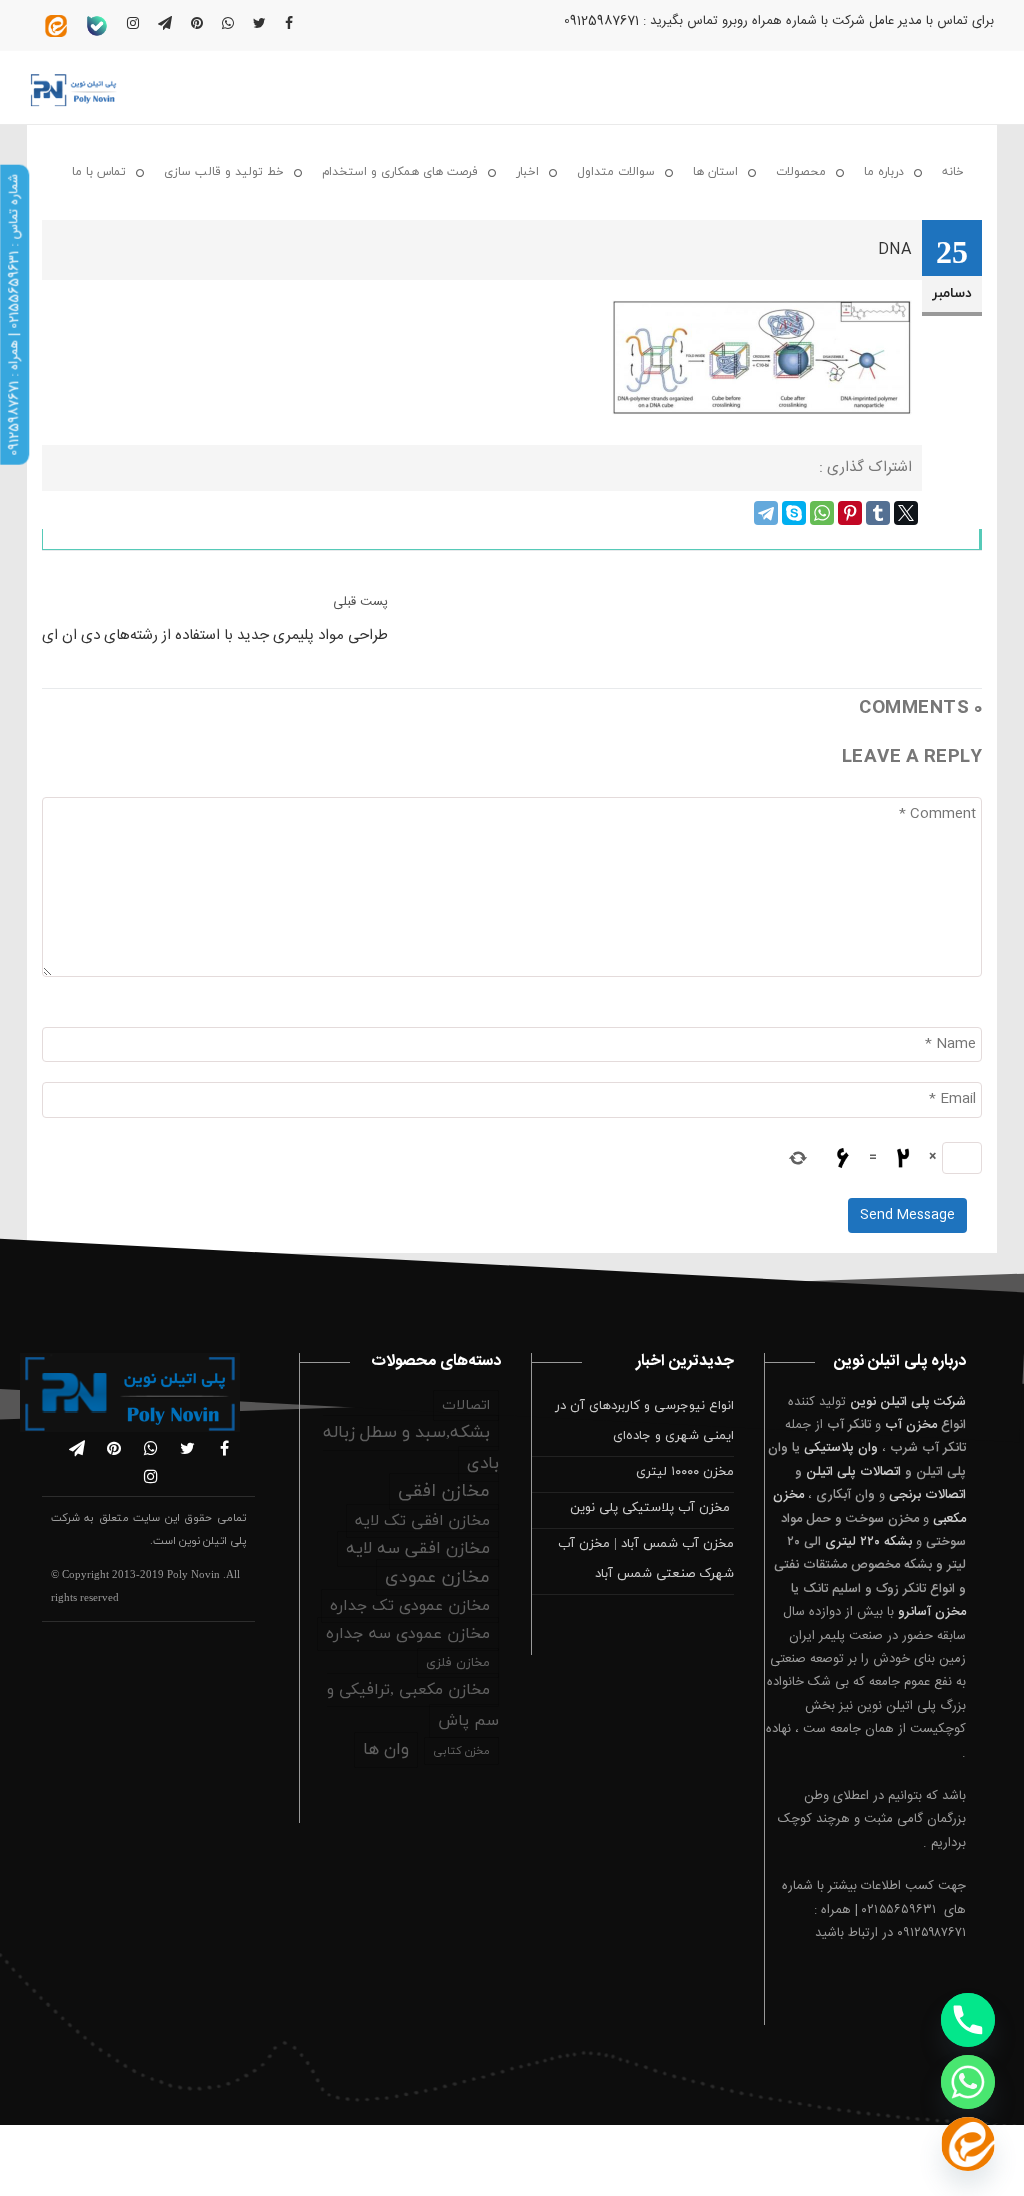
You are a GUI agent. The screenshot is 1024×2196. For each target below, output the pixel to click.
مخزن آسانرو (932, 1612)
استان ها (715, 172)
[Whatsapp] (968, 2082)
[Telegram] (766, 513)
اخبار (527, 172)
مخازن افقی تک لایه (422, 1521)
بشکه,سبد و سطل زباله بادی (411, 1448)
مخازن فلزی (458, 1663)
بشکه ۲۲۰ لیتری (868, 1542)
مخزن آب (911, 1425)
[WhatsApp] (822, 513)
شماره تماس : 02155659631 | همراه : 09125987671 (14, 315)
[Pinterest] (850, 513)
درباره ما (884, 172)
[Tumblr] (878, 513)
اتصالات (466, 1405)
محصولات (801, 172)
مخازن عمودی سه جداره (408, 1634)
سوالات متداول (616, 172)
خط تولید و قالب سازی (224, 172)
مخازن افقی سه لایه (418, 1549)
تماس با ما (99, 172)
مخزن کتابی (461, 1751)
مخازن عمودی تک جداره (410, 1606)
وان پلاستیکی (841, 1448)
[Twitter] (906, 513)
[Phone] (968, 2020)
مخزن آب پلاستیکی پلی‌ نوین (652, 1508)
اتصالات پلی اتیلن (853, 1472)
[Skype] (794, 513)
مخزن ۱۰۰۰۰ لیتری (685, 1472)
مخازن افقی (444, 1491)
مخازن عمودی (437, 1577)
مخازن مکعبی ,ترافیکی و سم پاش (413, 1705)
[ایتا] (968, 2144)
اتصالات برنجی (927, 1495)
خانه (953, 172)
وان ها (386, 1750)
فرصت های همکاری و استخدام (400, 172)
